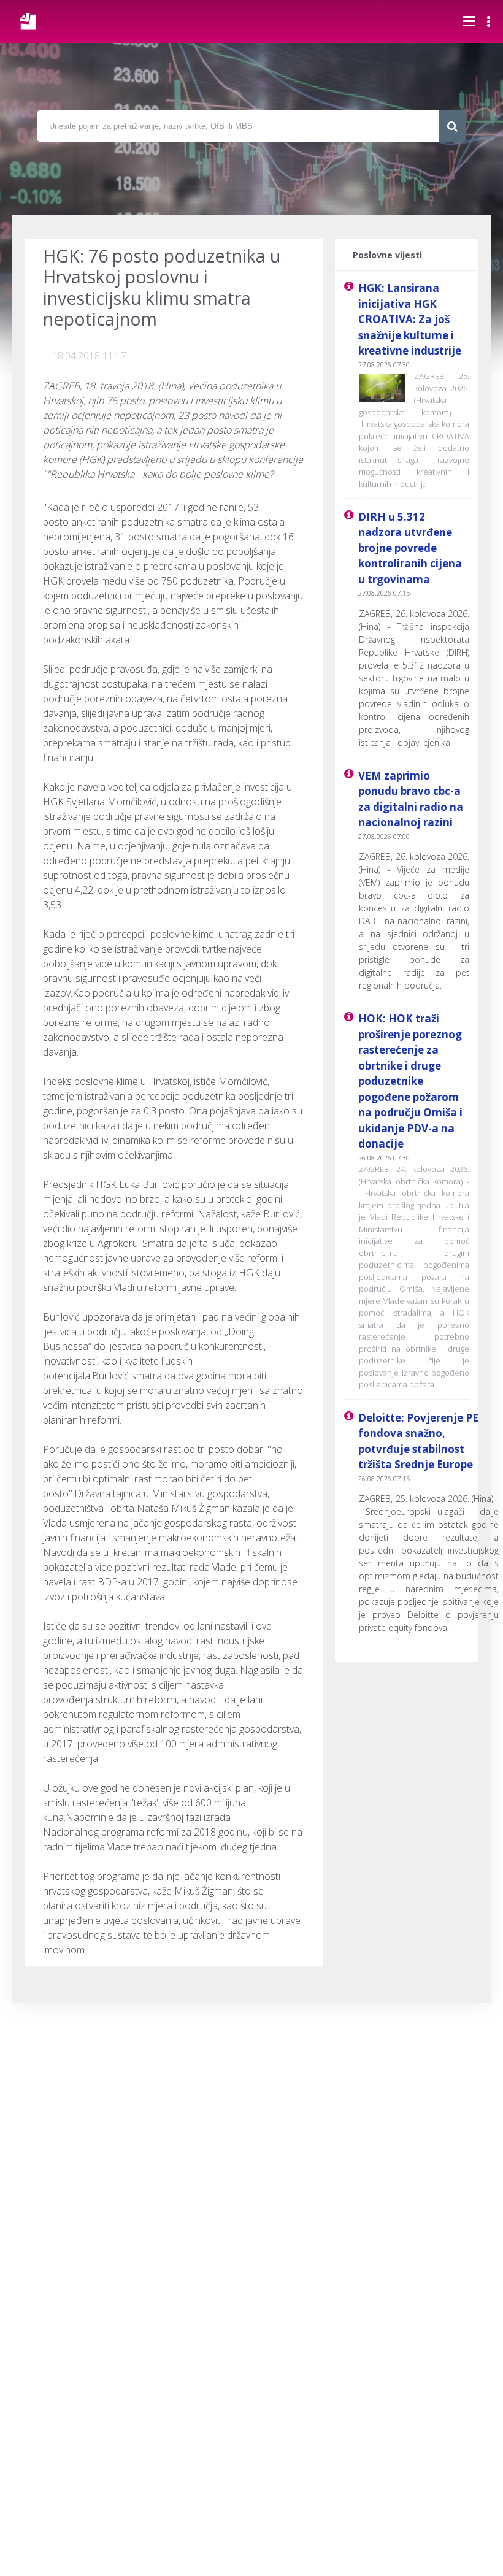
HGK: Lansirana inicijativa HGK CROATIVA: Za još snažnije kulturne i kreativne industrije (410, 319)
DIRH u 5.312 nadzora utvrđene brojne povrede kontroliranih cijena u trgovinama (410, 548)
